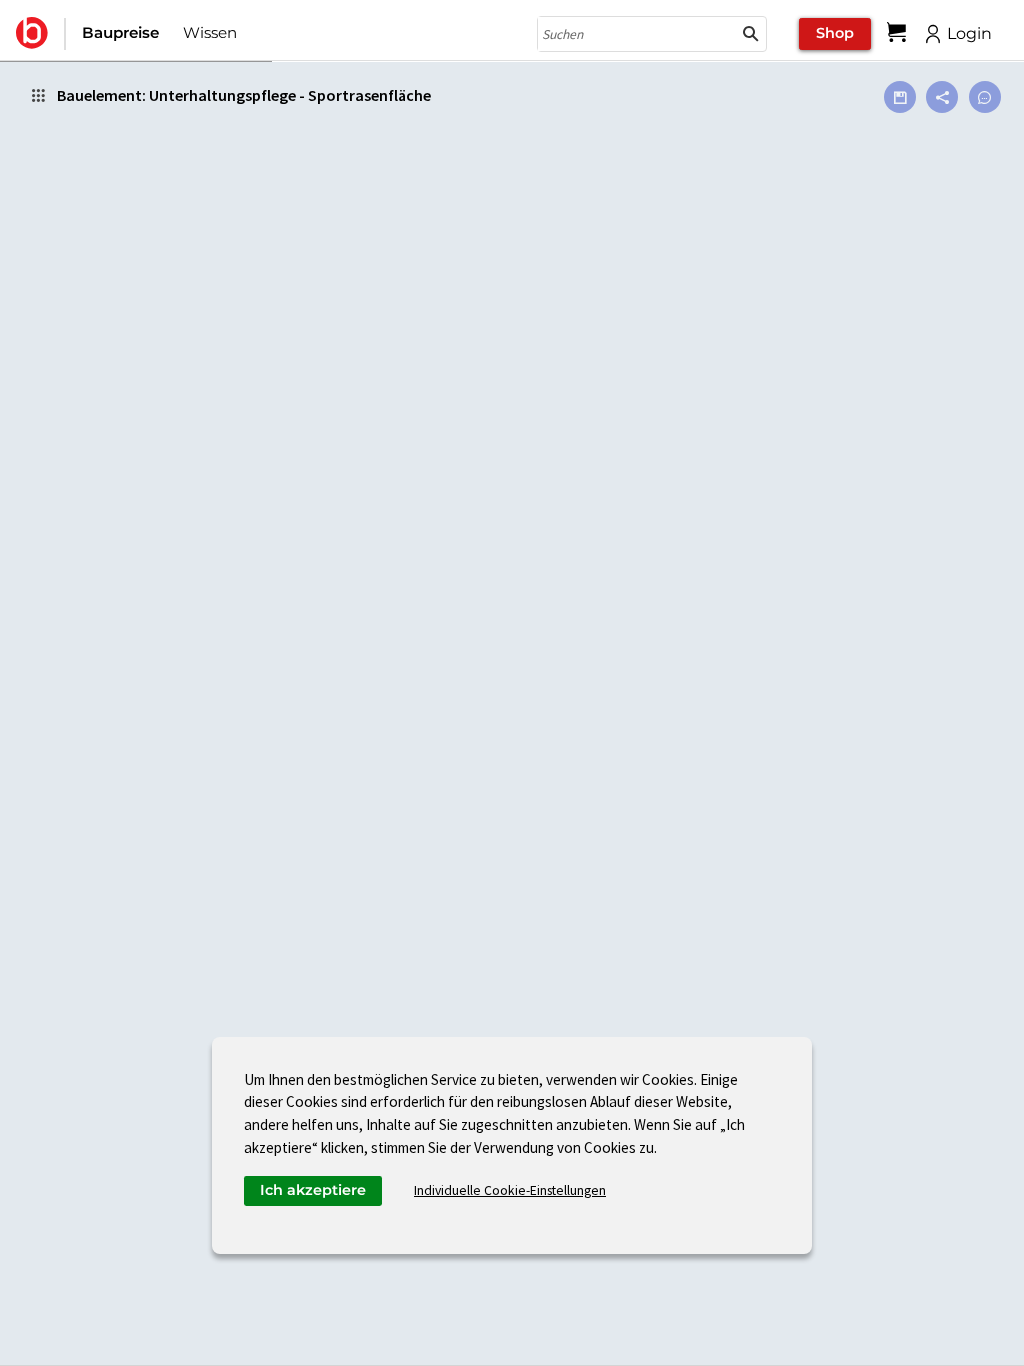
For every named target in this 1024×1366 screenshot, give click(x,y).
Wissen (210, 32)
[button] (751, 34)
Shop (835, 33)
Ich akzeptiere (313, 1190)
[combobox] (637, 34)
